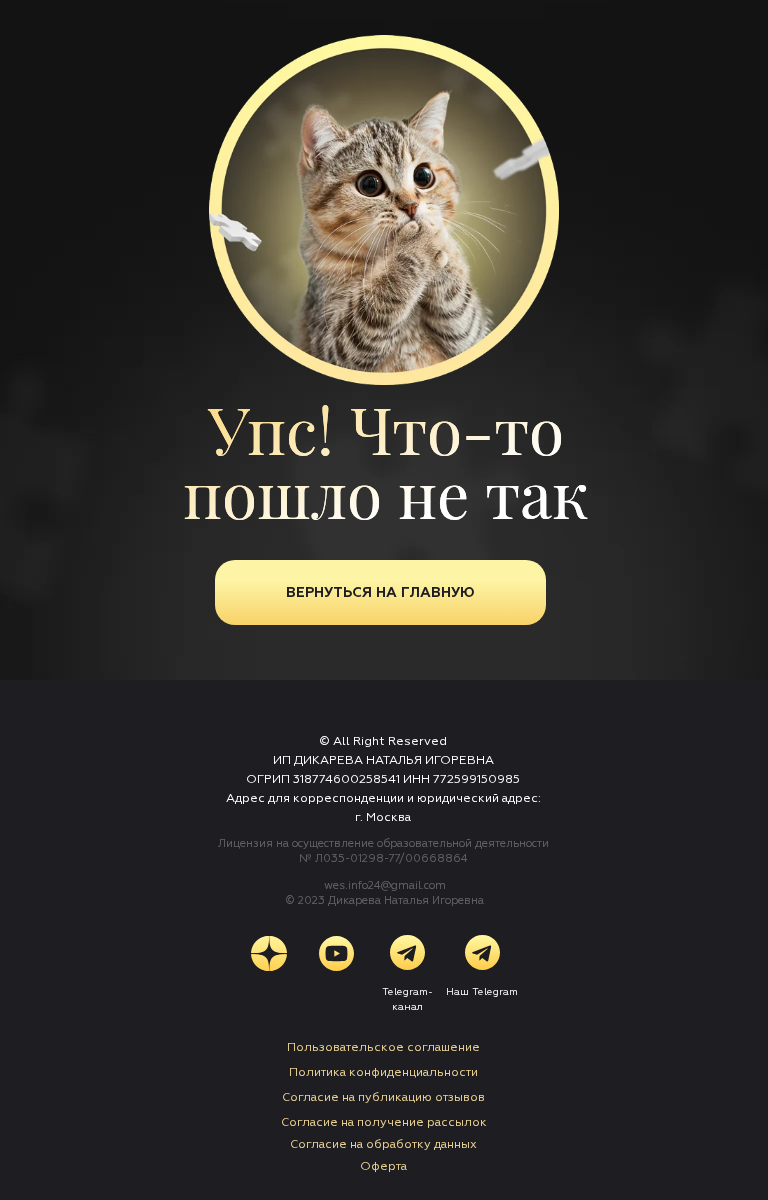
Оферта (383, 1166)
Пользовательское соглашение (383, 1047)
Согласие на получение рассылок (384, 1122)
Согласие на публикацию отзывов (383, 1097)
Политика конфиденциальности (383, 1072)
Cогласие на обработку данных (383, 1144)
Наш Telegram (482, 992)
